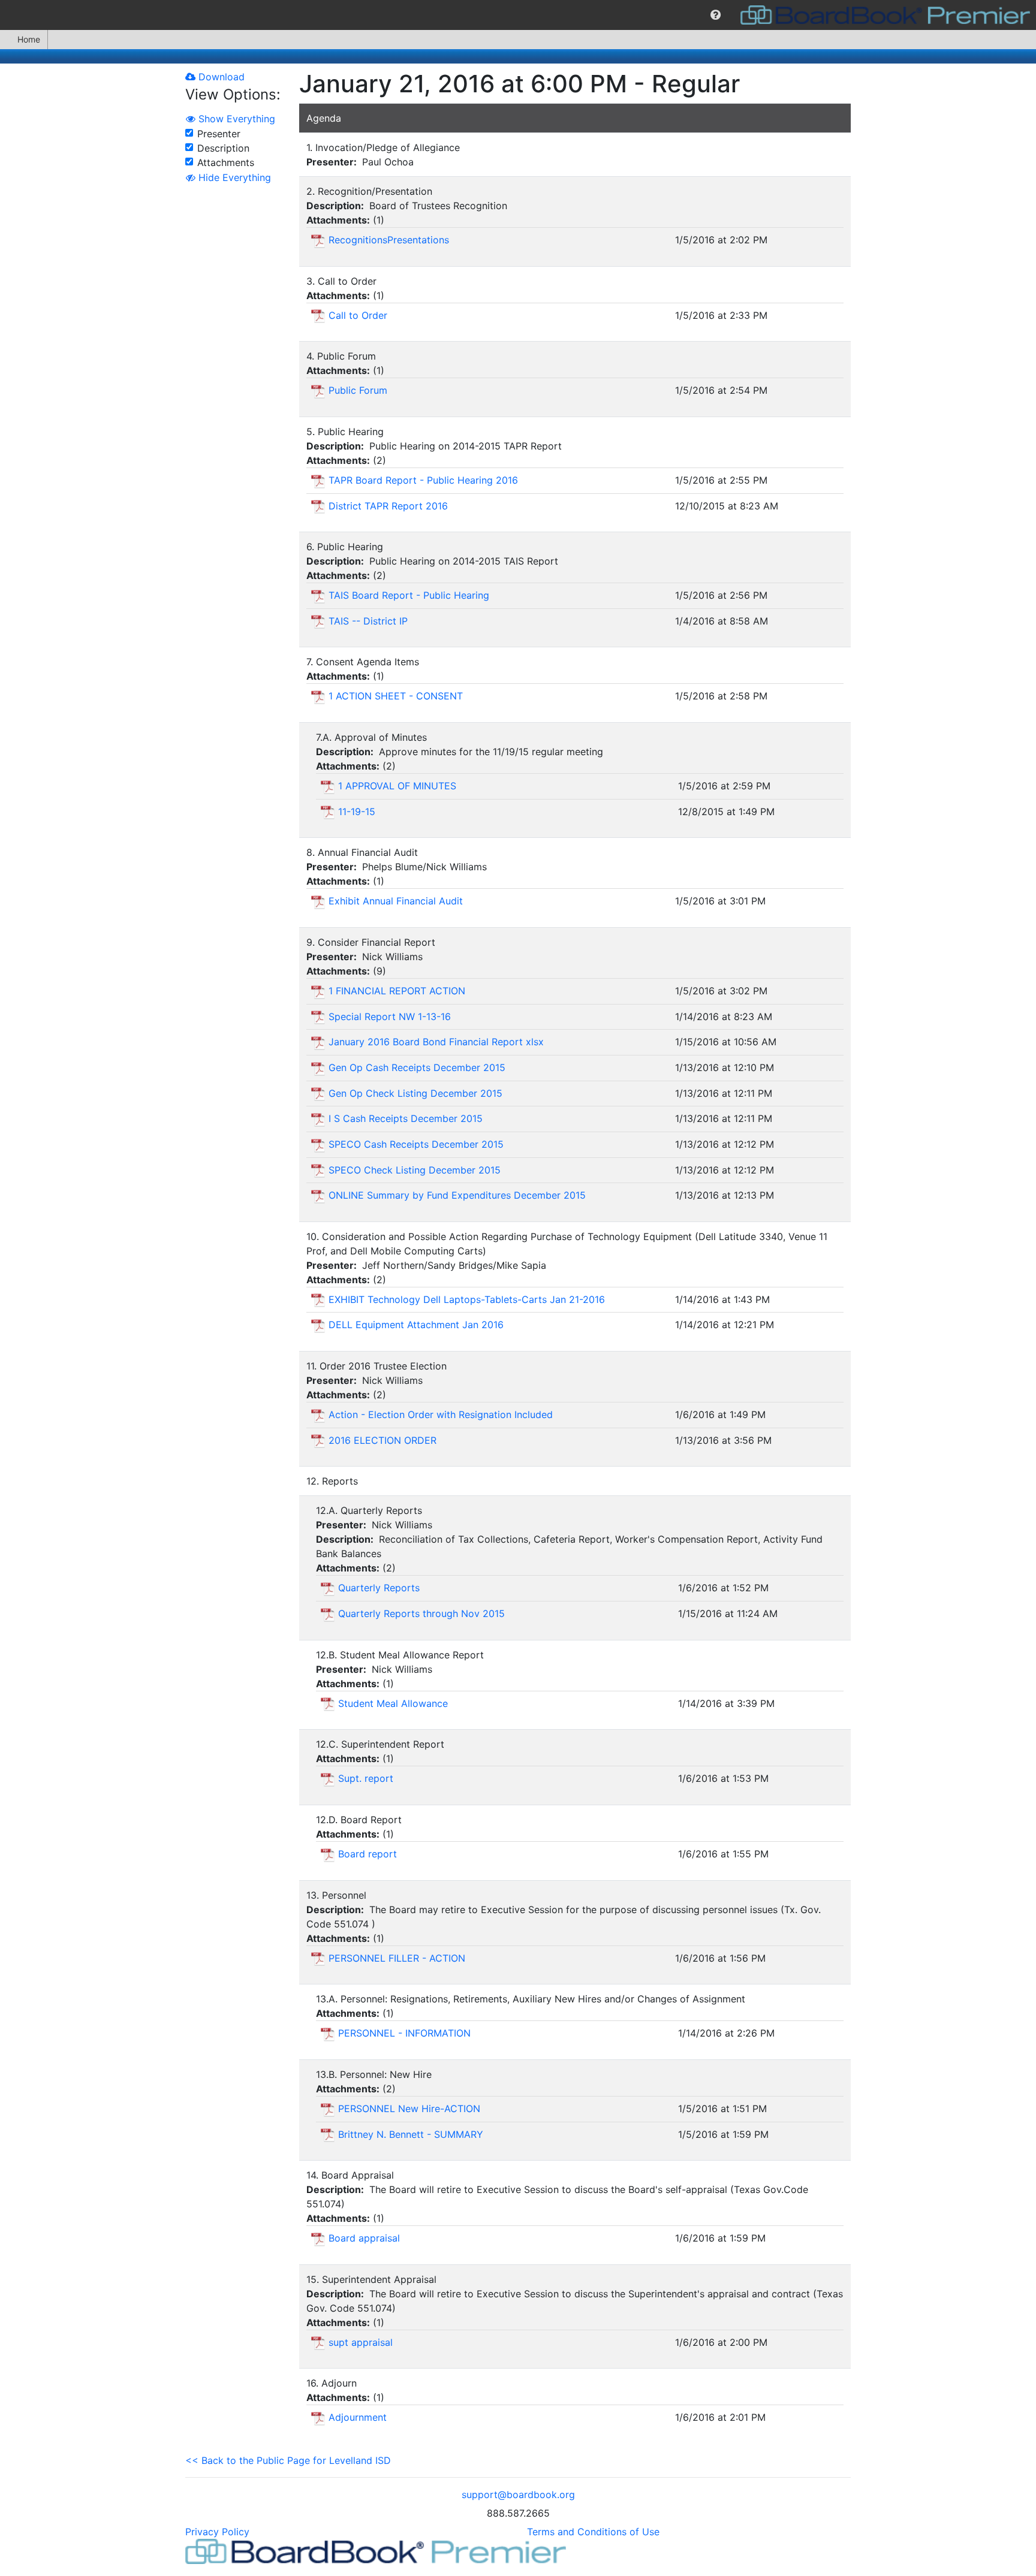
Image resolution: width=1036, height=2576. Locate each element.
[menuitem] (716, 15)
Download (220, 77)
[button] (716, 15)
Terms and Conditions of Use (593, 2532)
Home (29, 39)
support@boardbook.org (518, 2494)
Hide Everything (233, 177)
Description (223, 148)
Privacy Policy (217, 2532)
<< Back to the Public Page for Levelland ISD (288, 2460)
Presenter (219, 134)
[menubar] (518, 15)
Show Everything (235, 119)
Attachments (226, 162)
